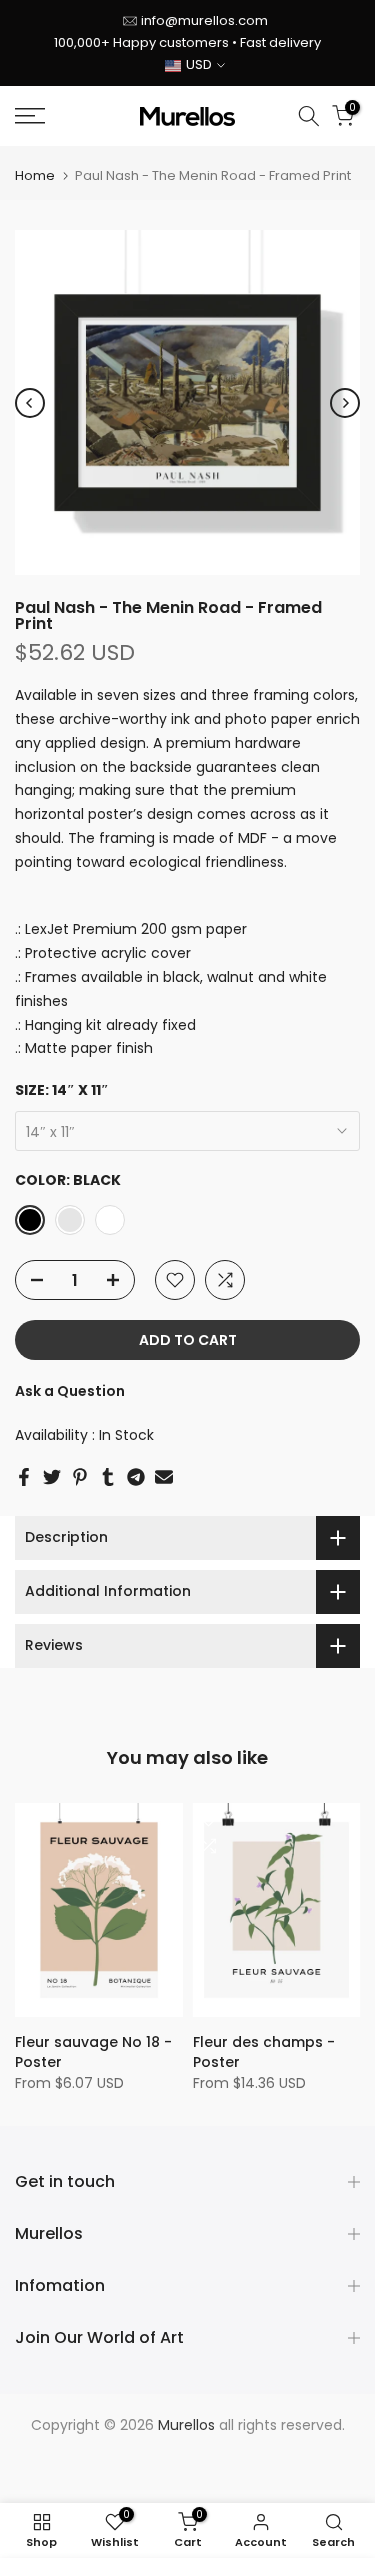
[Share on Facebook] (24, 1477)
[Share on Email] (164, 1477)
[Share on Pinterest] (80, 1477)
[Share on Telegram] (136, 1477)
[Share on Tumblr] (108, 1477)
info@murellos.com (204, 20)
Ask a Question (70, 1391)
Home (35, 175)
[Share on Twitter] (52, 1477)
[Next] (345, 403)
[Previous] (30, 403)
